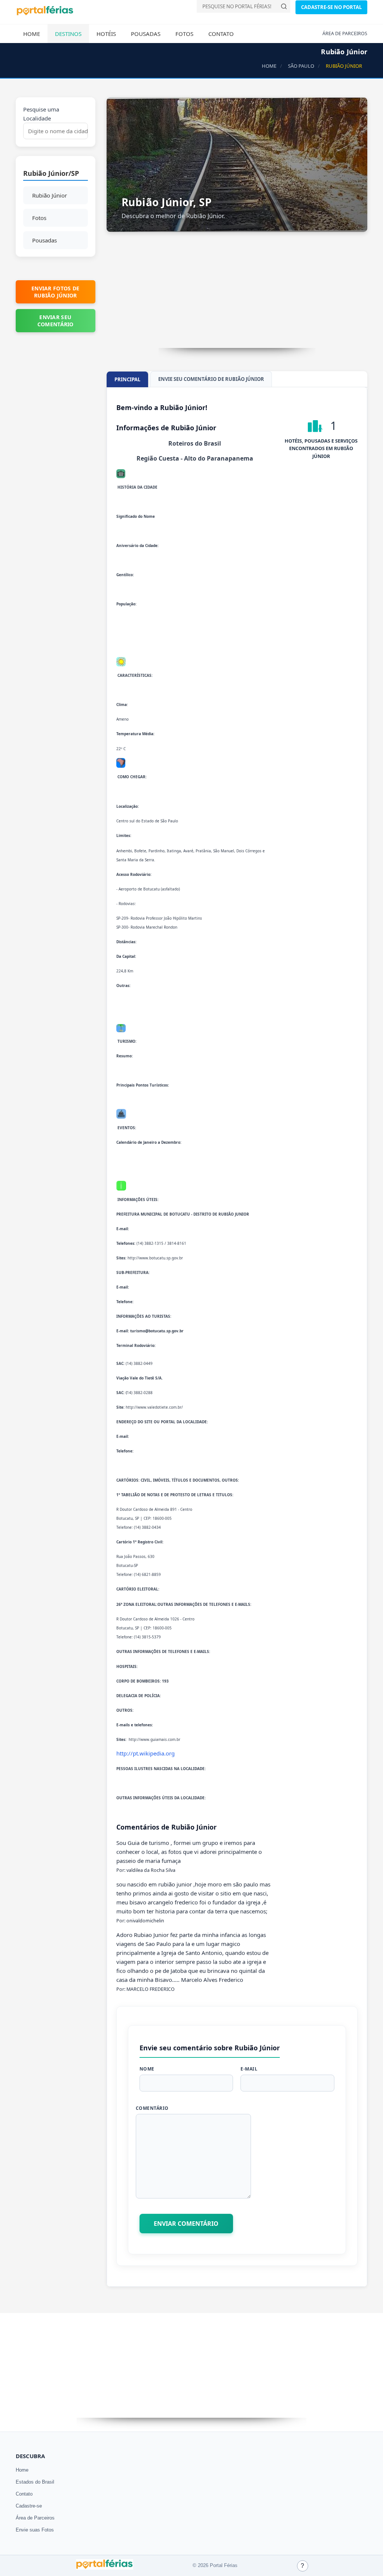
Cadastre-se (29, 2506)
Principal (127, 379)
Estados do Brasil (35, 2482)
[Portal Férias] (45, 14)
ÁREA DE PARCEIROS (345, 33)
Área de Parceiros (35, 2518)
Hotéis (106, 34)
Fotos (184, 34)
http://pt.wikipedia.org (145, 1753)
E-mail (249, 2069)
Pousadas (146, 34)
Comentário (152, 2108)
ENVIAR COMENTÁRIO (186, 2224)
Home (32, 34)
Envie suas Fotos (35, 2530)
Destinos (68, 34)
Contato (221, 34)
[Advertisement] (237, 296)
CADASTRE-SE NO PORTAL (331, 7)
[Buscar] (284, 6)
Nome (147, 2069)
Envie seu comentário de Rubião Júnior (211, 379)
